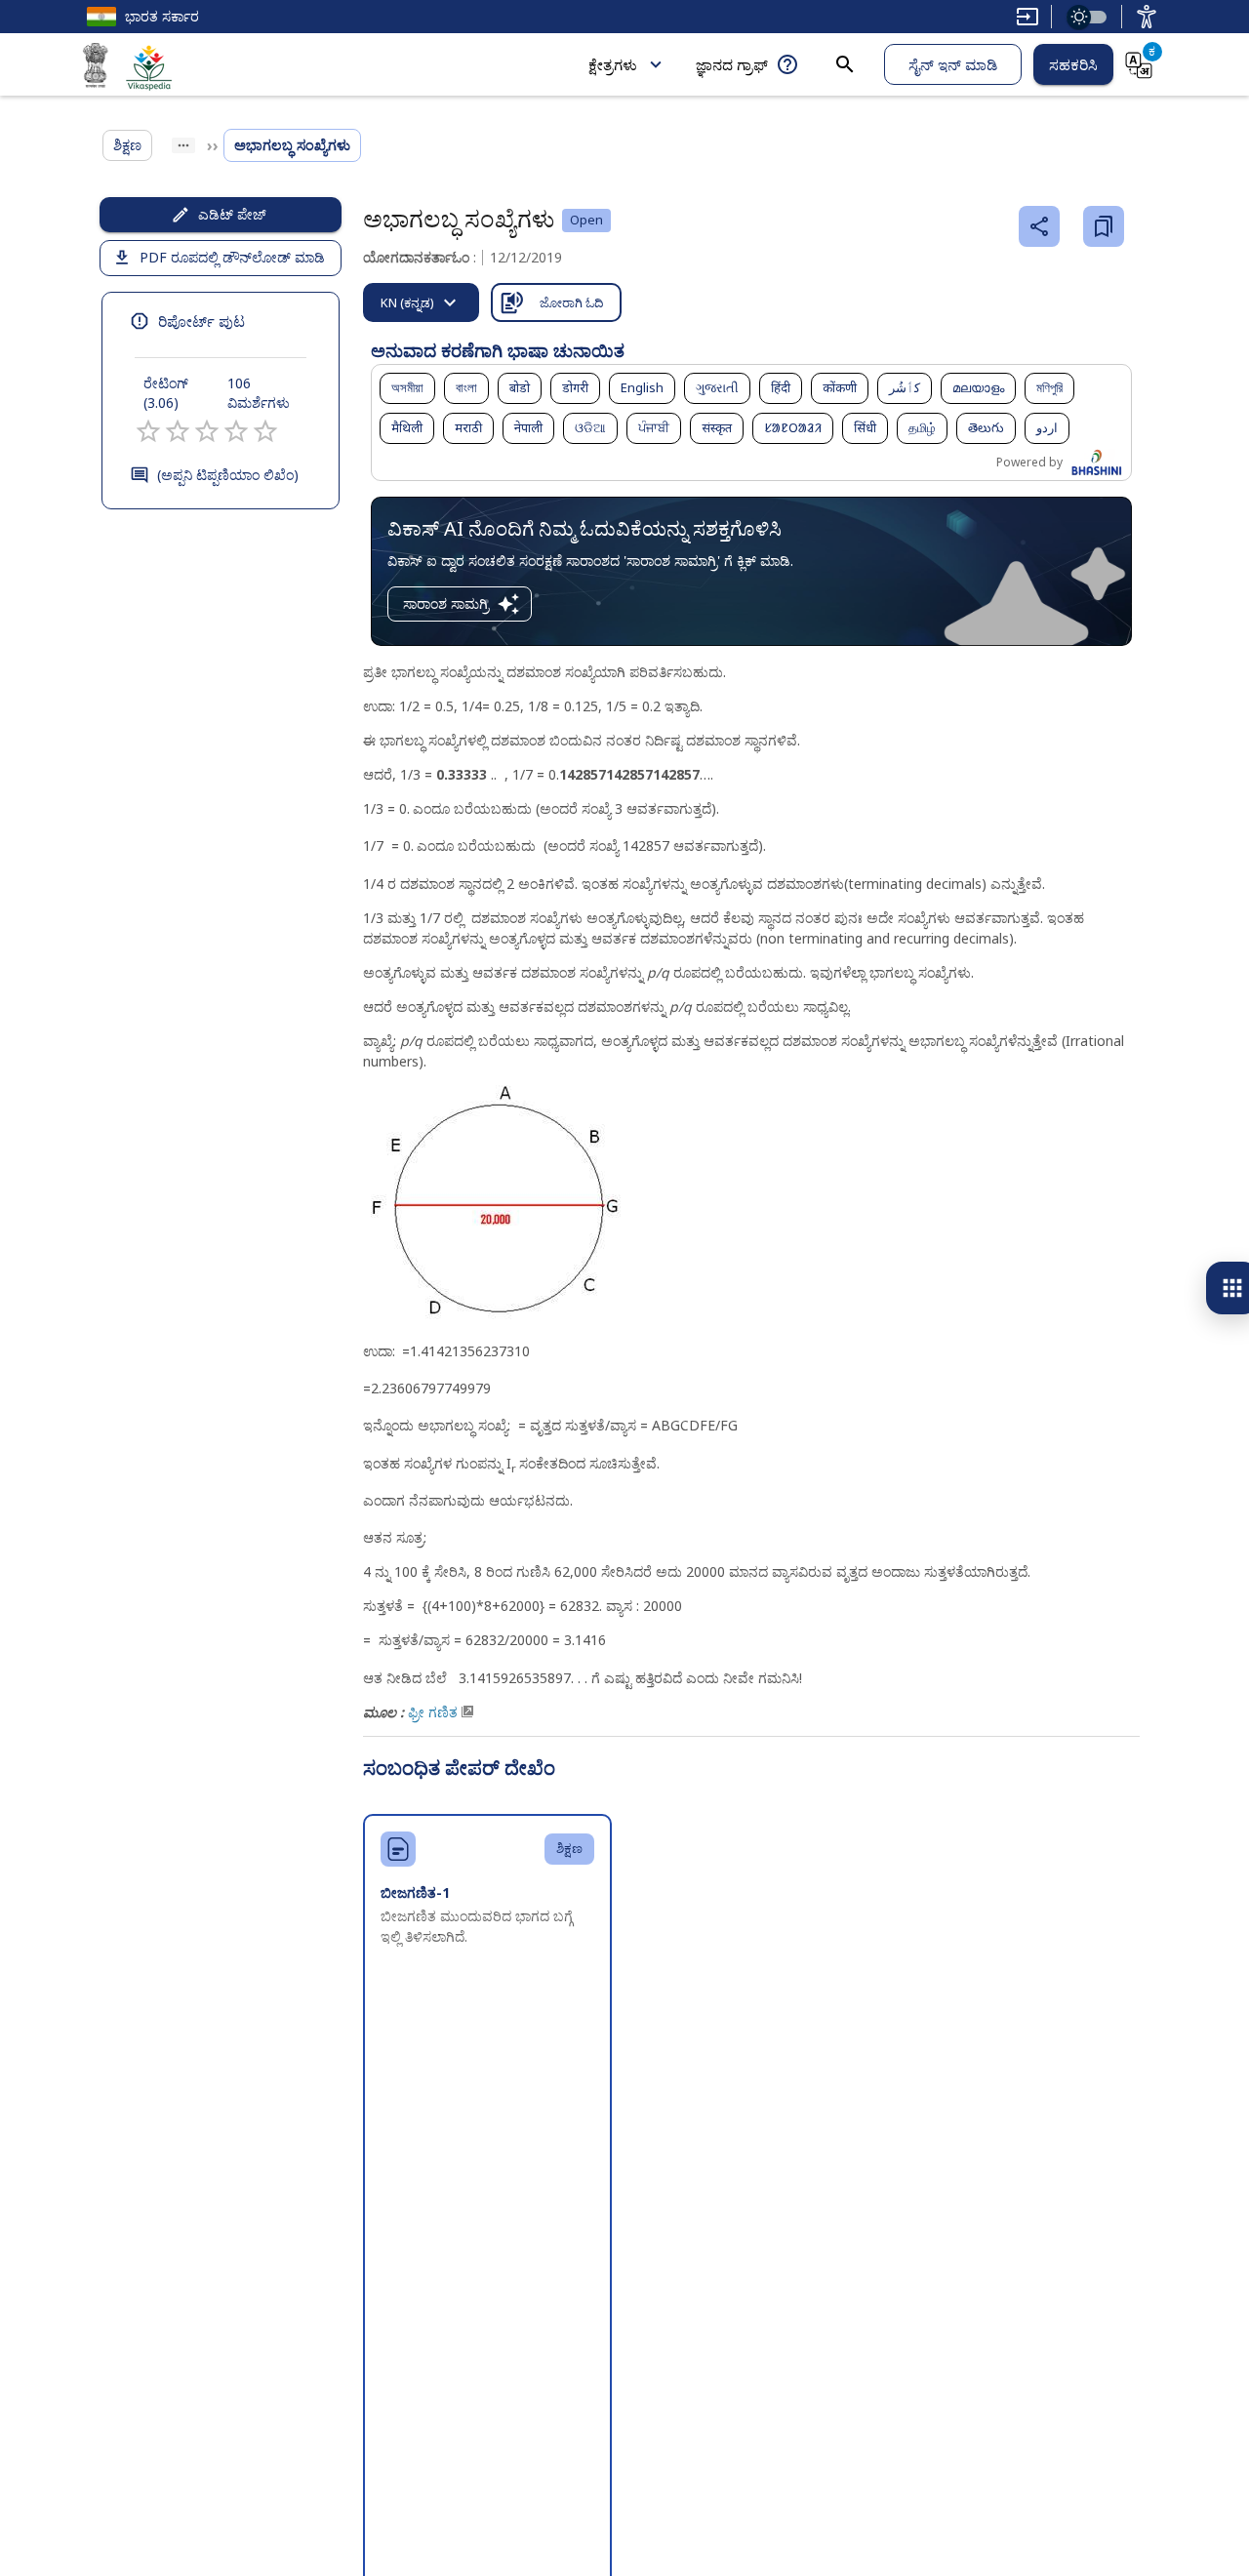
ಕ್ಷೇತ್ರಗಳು (613, 64)
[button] (407, 388)
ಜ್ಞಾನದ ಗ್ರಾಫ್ (732, 64)
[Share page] (1039, 226)
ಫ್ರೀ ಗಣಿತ (433, 1712)
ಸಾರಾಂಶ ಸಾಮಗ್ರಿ (446, 604)
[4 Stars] (236, 431)
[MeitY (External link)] (96, 68)
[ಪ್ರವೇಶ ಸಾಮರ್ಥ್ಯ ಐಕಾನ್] (1147, 17)
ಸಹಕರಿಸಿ (1073, 64)
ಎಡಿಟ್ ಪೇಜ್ (232, 214)
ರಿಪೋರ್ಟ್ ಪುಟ (201, 321)
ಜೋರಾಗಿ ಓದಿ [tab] (572, 302)
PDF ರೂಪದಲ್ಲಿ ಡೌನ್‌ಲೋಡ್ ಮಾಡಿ (232, 257)
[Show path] (183, 145)
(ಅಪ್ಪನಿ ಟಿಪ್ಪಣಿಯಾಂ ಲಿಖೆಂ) (228, 475)
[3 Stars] (207, 431)
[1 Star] (148, 431)
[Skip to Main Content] (1027, 17)
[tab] (421, 302)
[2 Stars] (178, 431)
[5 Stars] (265, 431)
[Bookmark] (1104, 226)
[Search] (845, 64)
